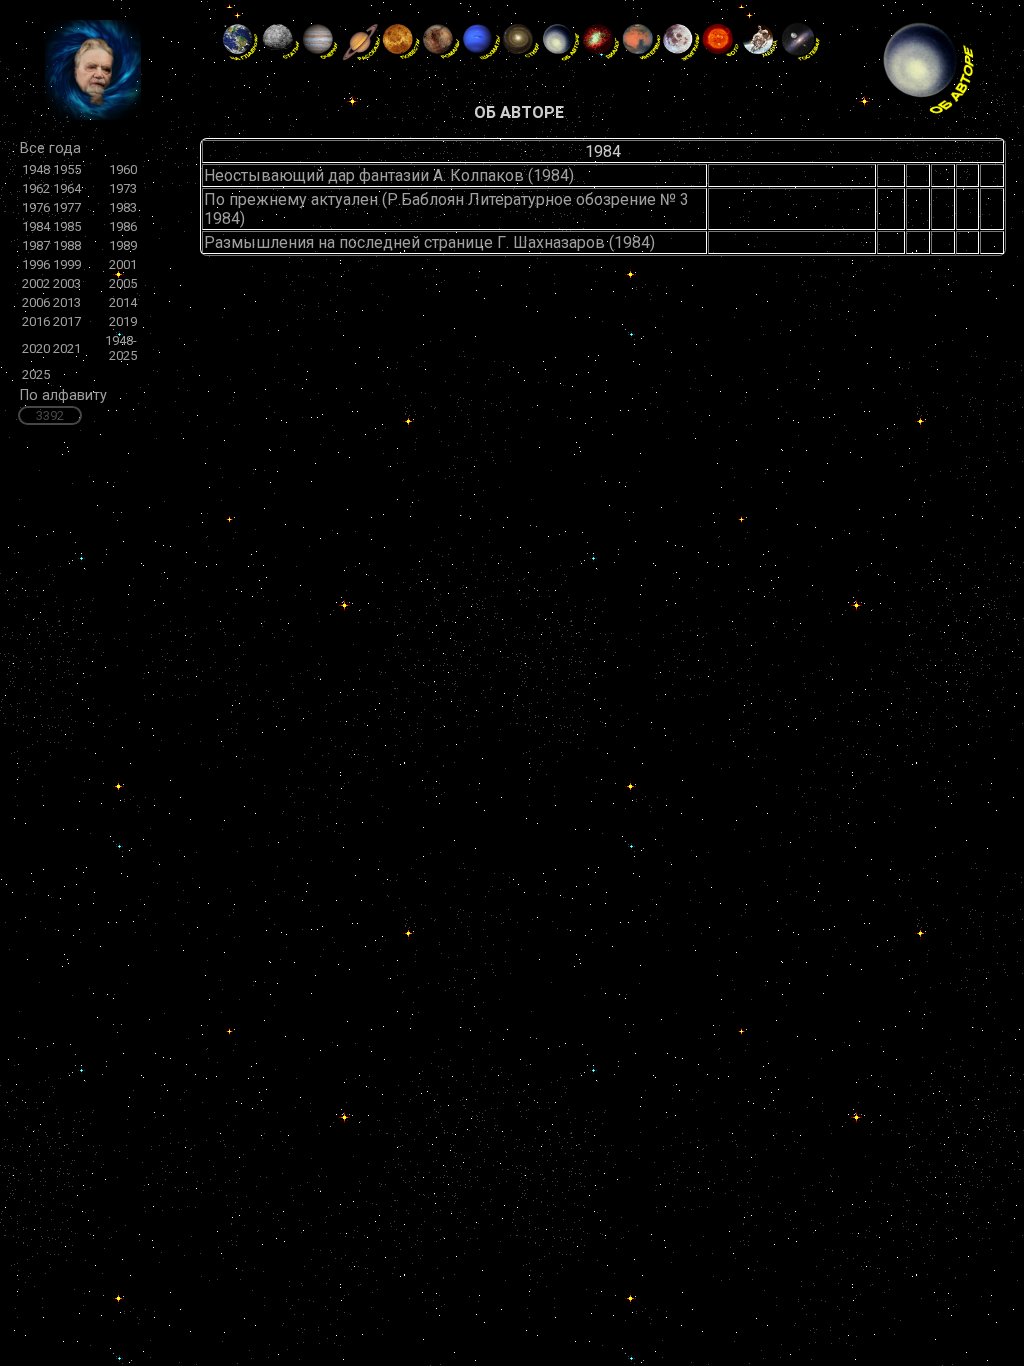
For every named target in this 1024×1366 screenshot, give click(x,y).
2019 (123, 321)
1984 (36, 226)
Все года (50, 148)
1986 (123, 226)
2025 (36, 374)
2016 (36, 321)
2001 (123, 264)
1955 (67, 169)
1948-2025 (121, 348)
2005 (123, 283)
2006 (36, 302)
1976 (36, 207)
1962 (36, 188)
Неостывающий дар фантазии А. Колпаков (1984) (389, 175)
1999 (67, 264)
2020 (36, 348)
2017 (67, 321)
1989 (123, 245)
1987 (36, 245)
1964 (67, 188)
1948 (36, 169)
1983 (123, 207)
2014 (123, 302)
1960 (123, 169)
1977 (67, 207)
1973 (123, 188)
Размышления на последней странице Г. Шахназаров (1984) (429, 242)
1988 (67, 245)
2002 (36, 283)
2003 (67, 283)
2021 (67, 348)
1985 (67, 226)
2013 (67, 302)
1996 (36, 264)
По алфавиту (63, 395)
